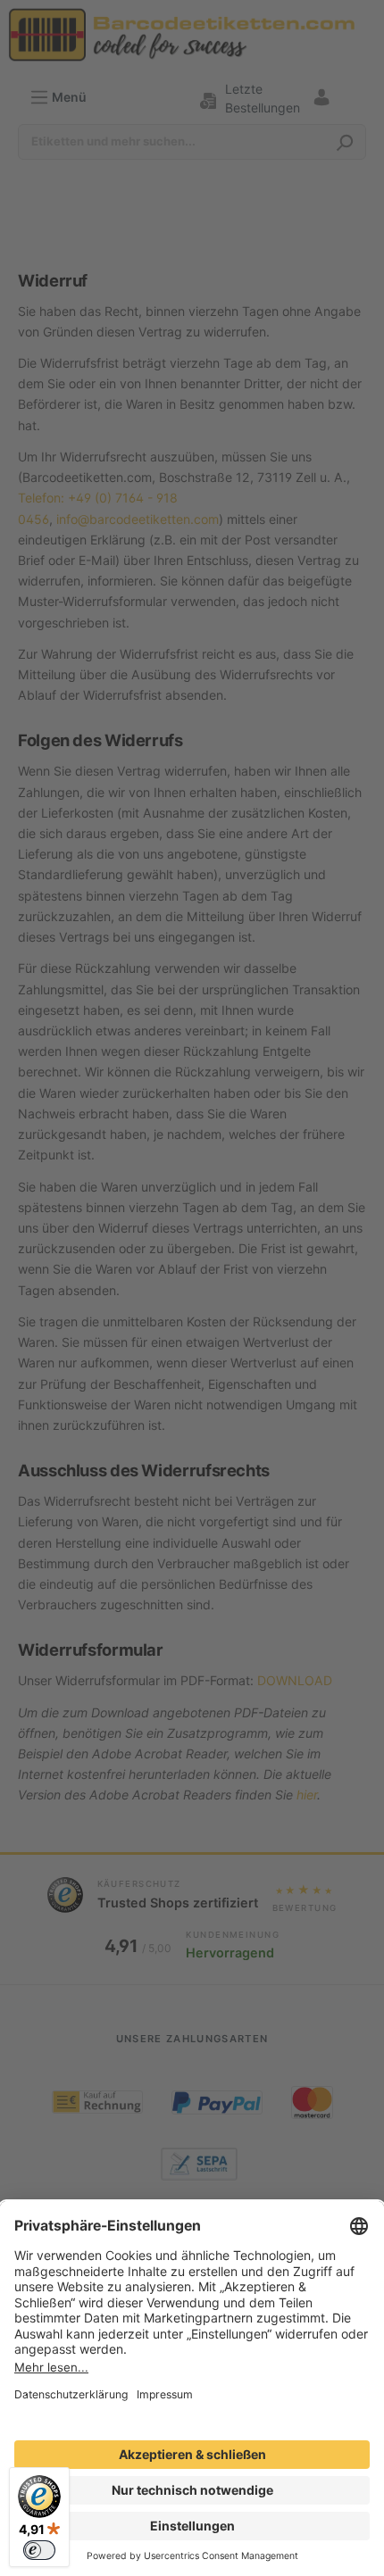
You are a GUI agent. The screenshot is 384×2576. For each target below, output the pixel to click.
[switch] (39, 2550)
